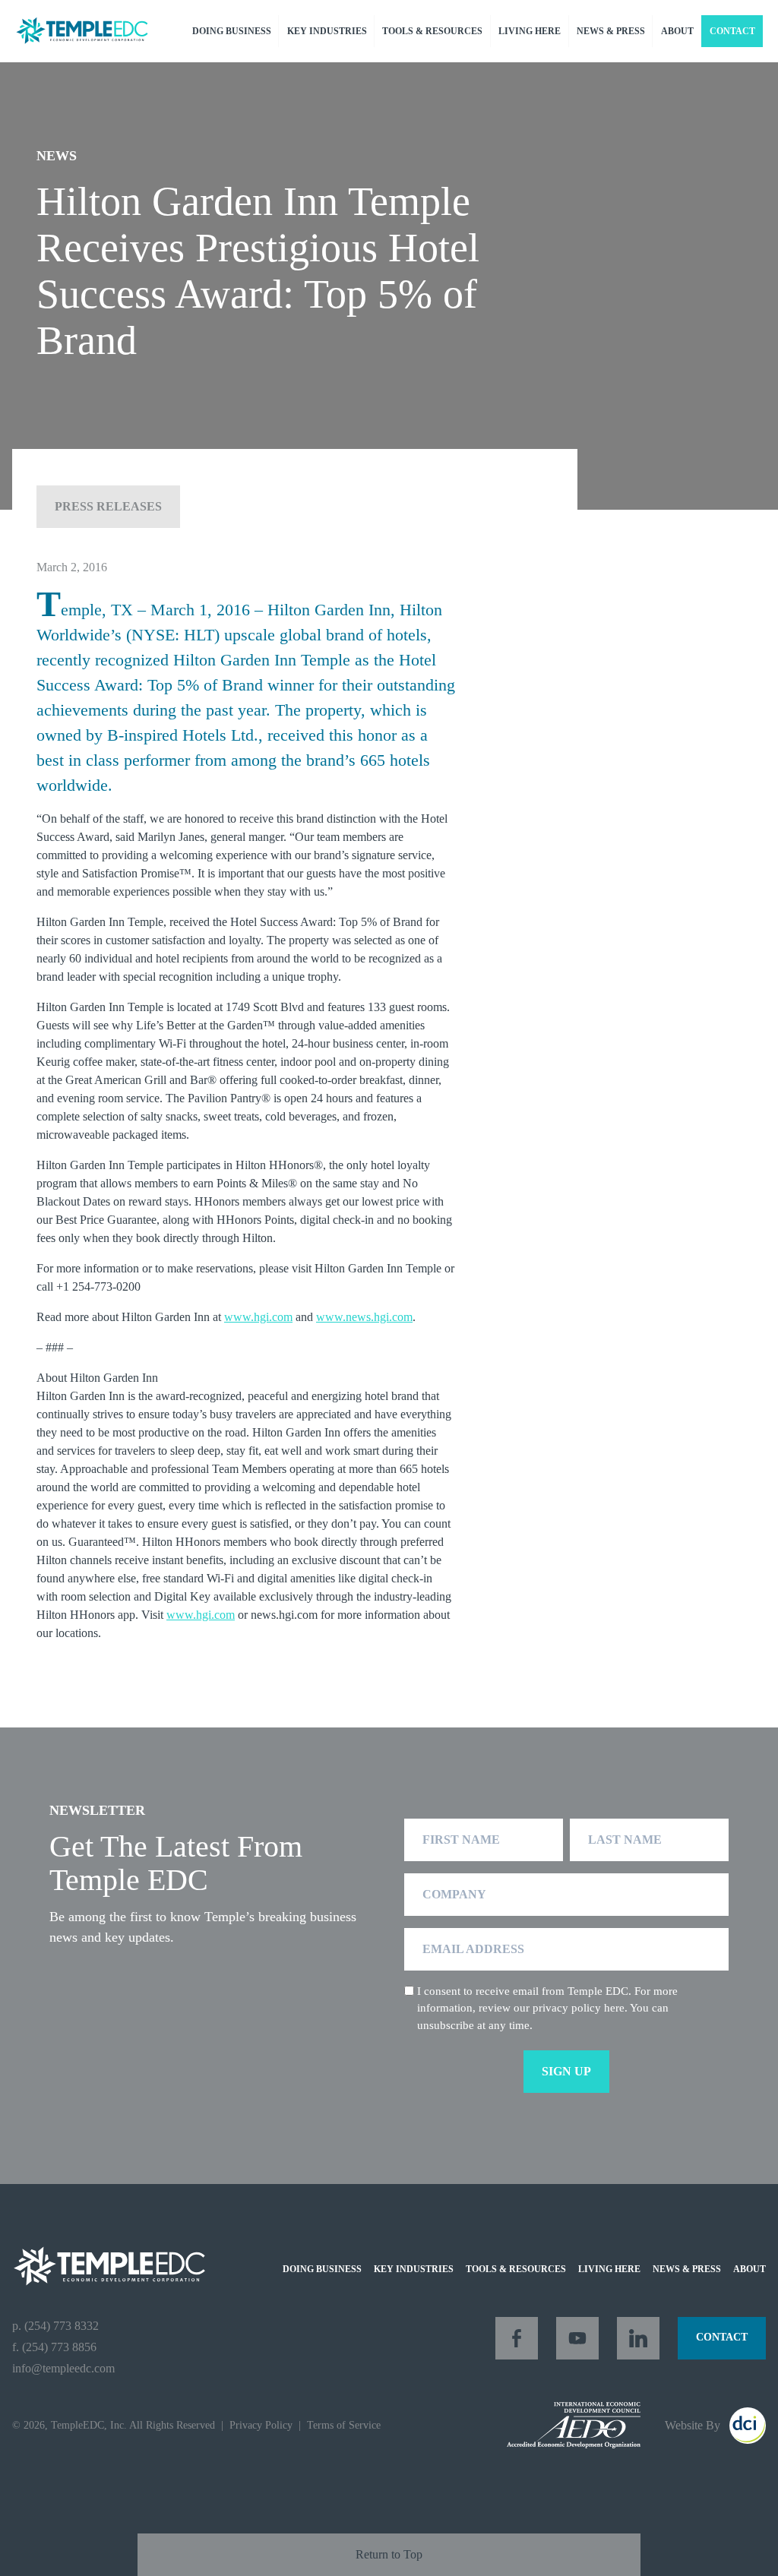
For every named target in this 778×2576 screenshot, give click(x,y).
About (677, 31)
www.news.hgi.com (364, 1317)
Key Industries (327, 31)
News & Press (611, 31)
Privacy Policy (261, 2425)
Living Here (530, 31)
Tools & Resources (432, 31)
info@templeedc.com (63, 2368)
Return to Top (389, 2554)
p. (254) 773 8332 (55, 2326)
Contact (732, 31)
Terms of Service (344, 2425)
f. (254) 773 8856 (54, 2347)
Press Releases (108, 506)
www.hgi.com (258, 1317)
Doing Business (232, 31)
